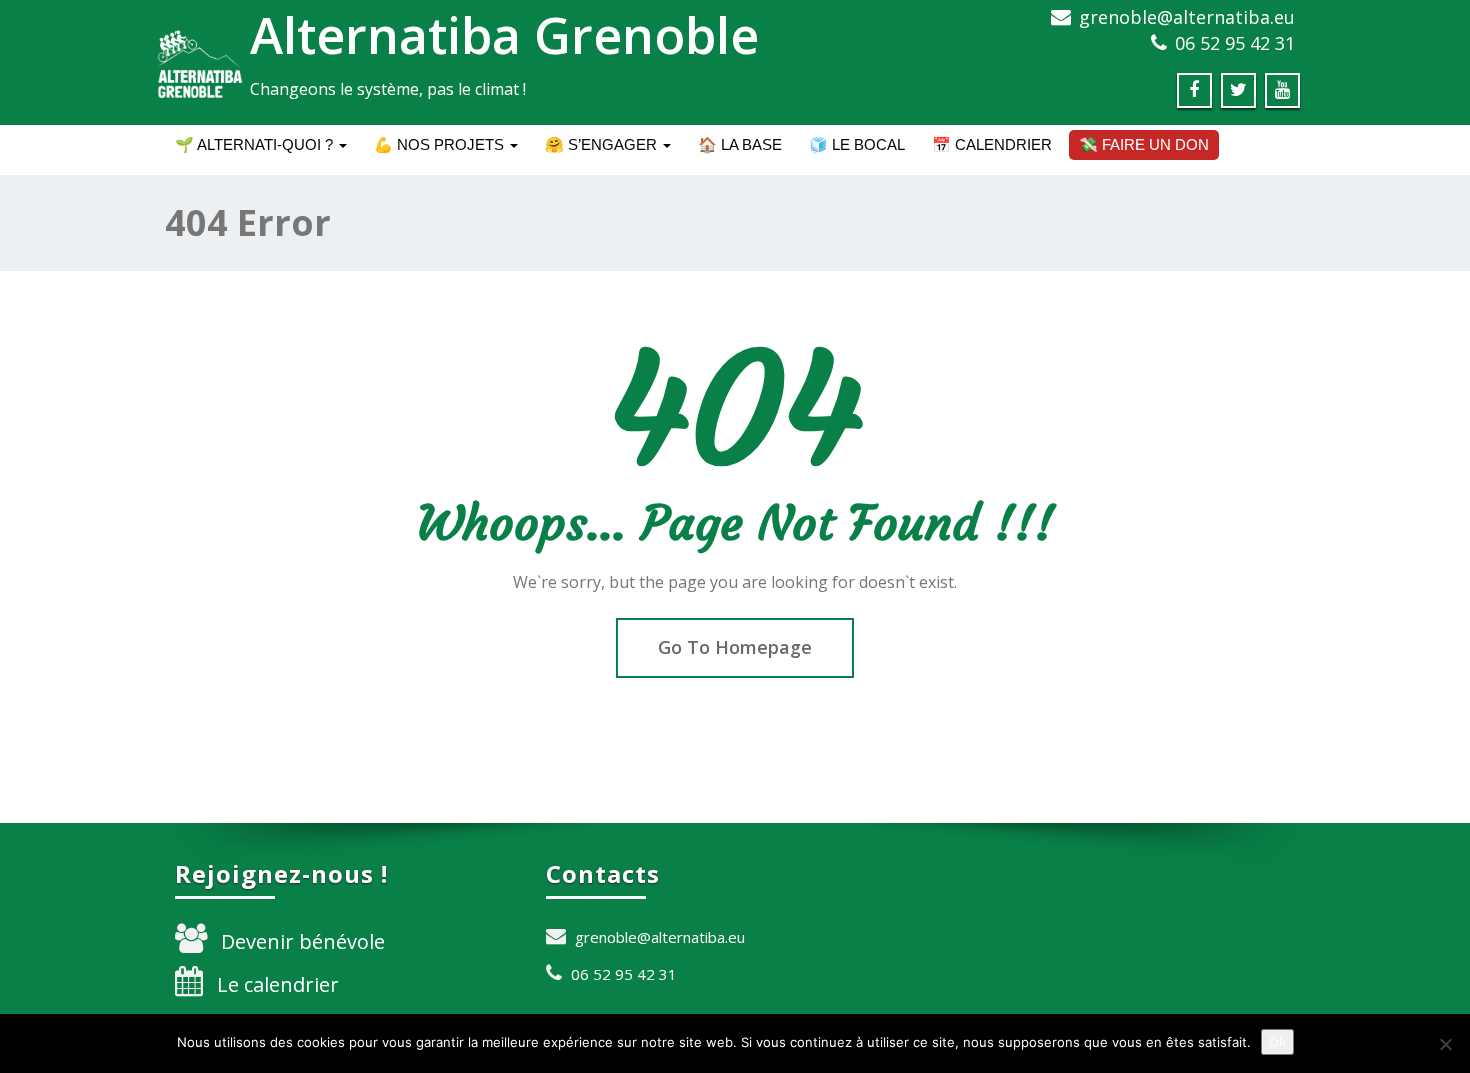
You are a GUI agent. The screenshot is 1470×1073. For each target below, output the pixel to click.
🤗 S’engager (603, 144)
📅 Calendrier (992, 144)
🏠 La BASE (740, 144)
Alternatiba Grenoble (504, 35)
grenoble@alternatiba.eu (1187, 17)
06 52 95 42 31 (1235, 43)
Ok (1277, 1042)
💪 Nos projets (441, 144)
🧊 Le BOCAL (857, 144)
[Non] (1445, 1044)
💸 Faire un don (1144, 144)
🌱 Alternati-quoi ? (256, 144)
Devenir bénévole (303, 941)
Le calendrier (278, 984)
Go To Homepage (735, 647)
